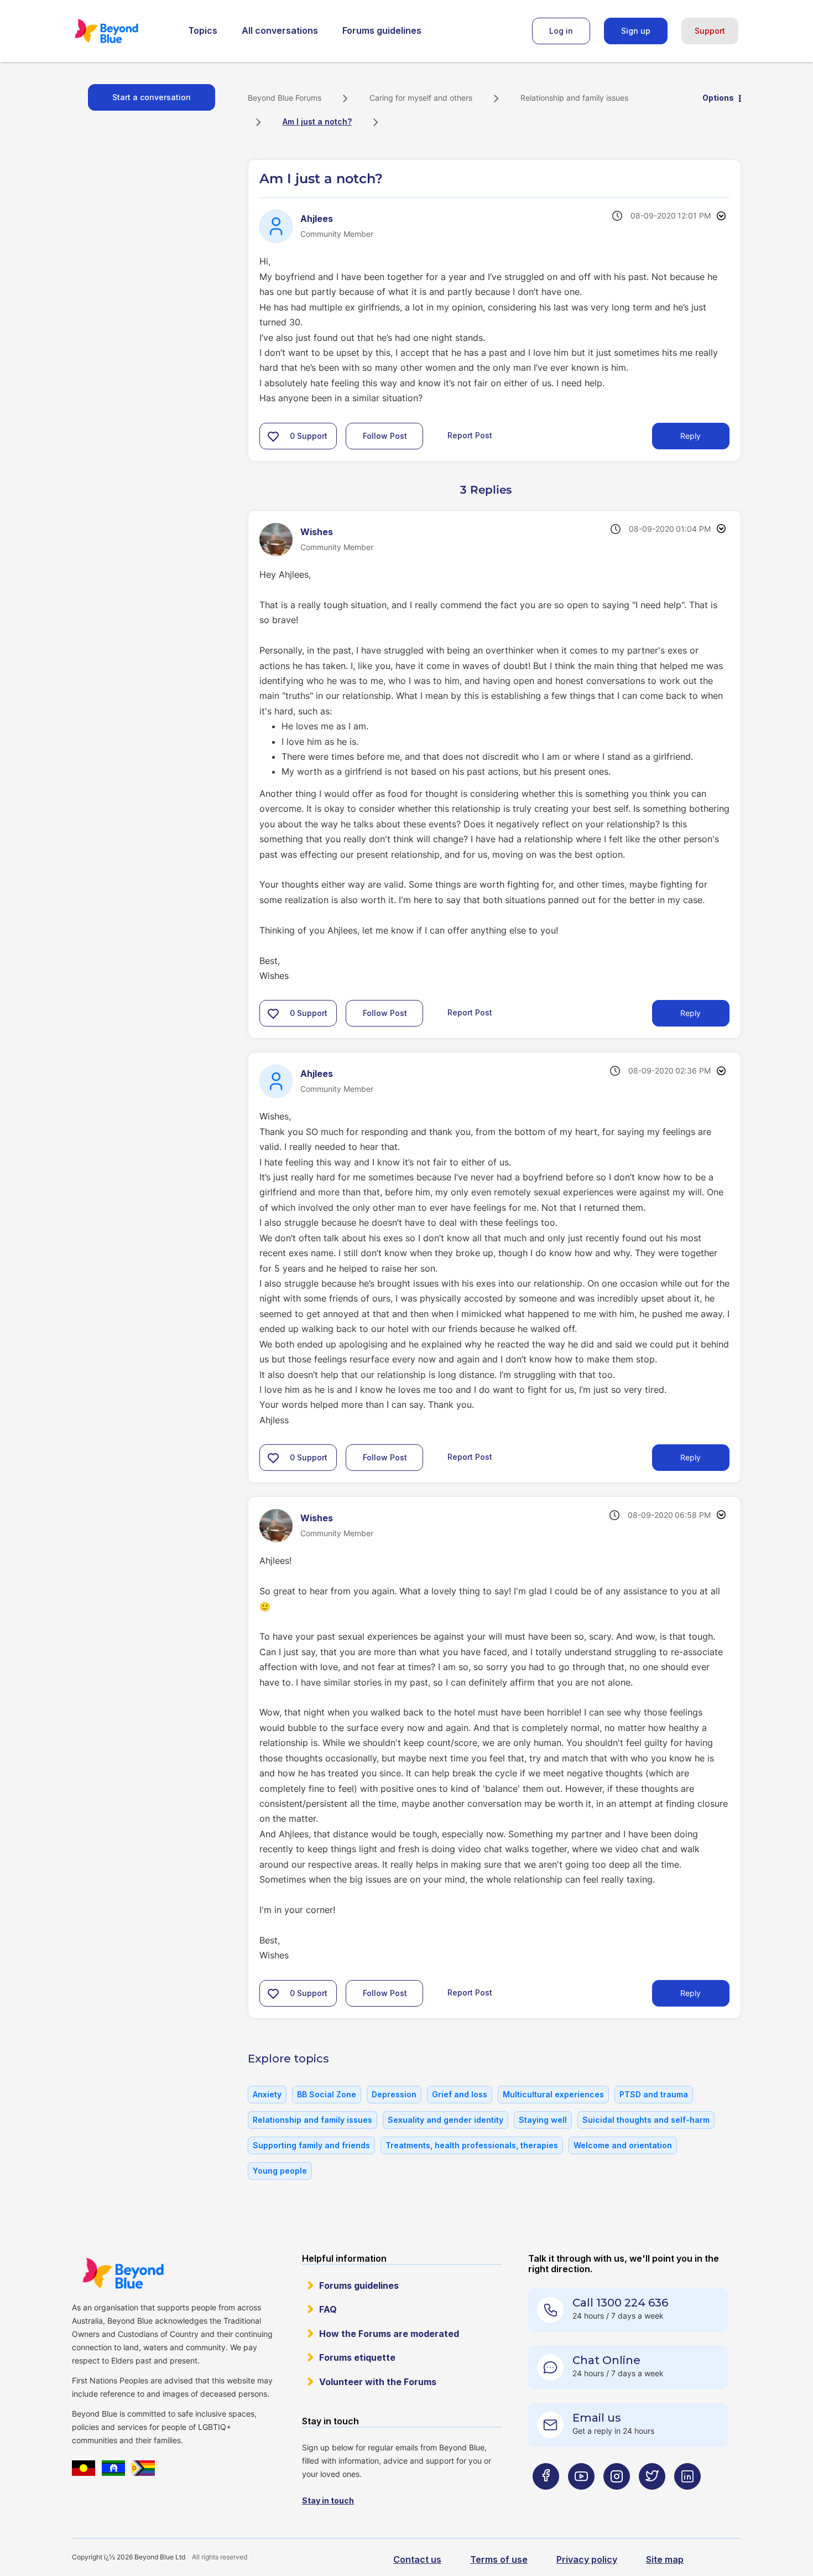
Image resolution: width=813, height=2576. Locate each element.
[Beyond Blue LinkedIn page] (687, 2498)
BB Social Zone (327, 2094)
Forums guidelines (382, 30)
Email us (597, 2418)
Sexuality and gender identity (445, 2120)
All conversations (280, 30)
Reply (690, 436)
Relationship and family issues (574, 98)
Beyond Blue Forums (122, 31)
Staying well (543, 2120)
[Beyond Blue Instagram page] (617, 2498)
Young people (280, 2171)
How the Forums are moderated (389, 2334)
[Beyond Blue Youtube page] (581, 2498)
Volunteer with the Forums (378, 2382)
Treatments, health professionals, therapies (472, 2145)
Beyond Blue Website (123, 2273)
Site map (665, 2559)
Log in (561, 31)
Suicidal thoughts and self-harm (646, 2120)
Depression (394, 2094)
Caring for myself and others (421, 98)
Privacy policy (587, 2559)
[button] (273, 436)
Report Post (470, 435)
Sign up (636, 31)
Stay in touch (328, 2500)
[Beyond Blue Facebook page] (546, 2498)
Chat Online (606, 2360)
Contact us (417, 2559)
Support (710, 31)
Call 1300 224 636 (620, 2303)
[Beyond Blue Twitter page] (652, 2498)
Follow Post (385, 436)
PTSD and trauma (654, 2094)
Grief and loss (460, 2094)
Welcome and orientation (623, 2145)
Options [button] (718, 98)
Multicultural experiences (553, 2094)
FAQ (328, 2309)
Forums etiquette (357, 2357)
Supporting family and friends (311, 2145)
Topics (203, 30)
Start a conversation (152, 97)
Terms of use (499, 2559)
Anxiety (267, 2094)
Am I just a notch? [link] (317, 121)
